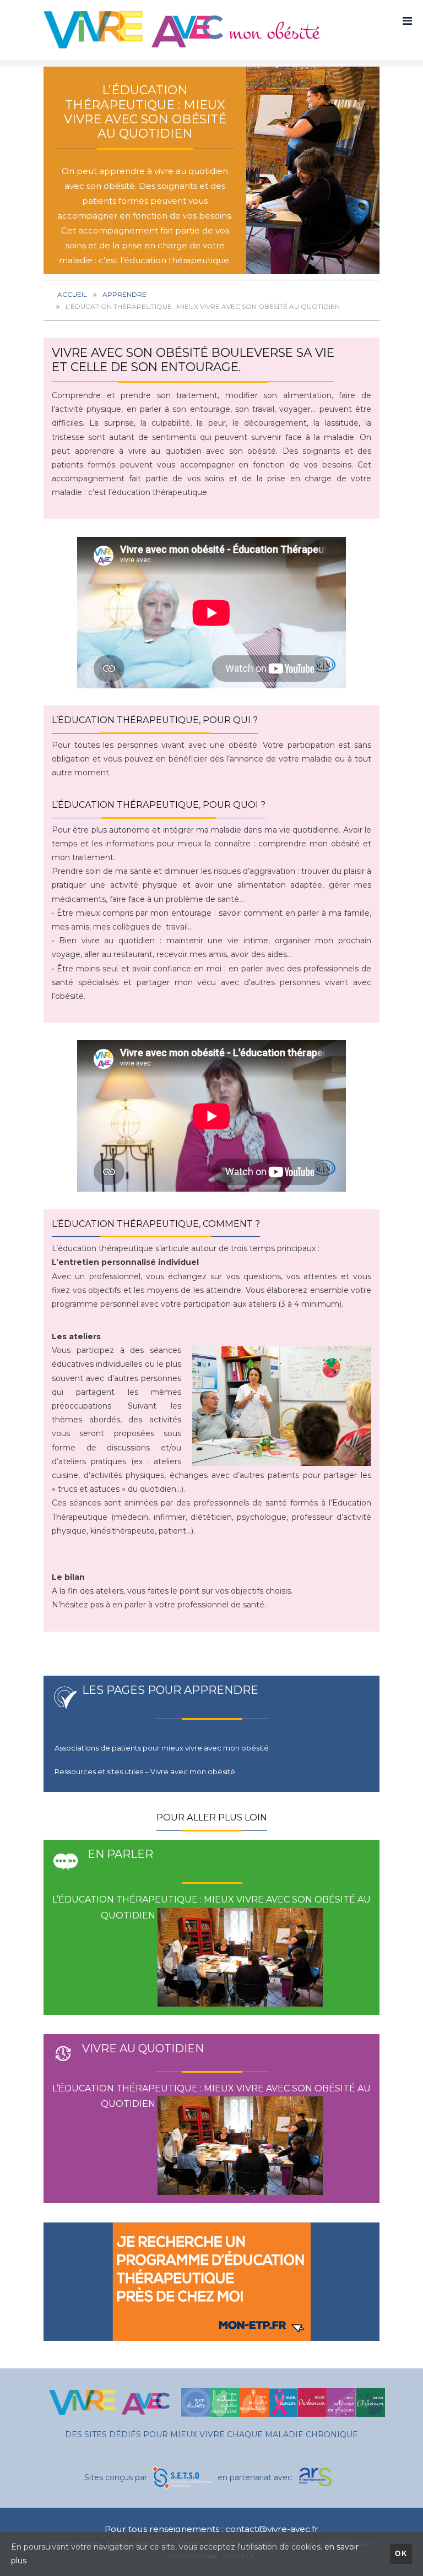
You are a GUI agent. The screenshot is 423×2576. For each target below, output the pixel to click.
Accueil (72, 294)
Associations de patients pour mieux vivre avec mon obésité (162, 1748)
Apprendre (124, 294)
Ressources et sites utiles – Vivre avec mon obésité (145, 1771)
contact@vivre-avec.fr (272, 2529)
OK (401, 2554)
